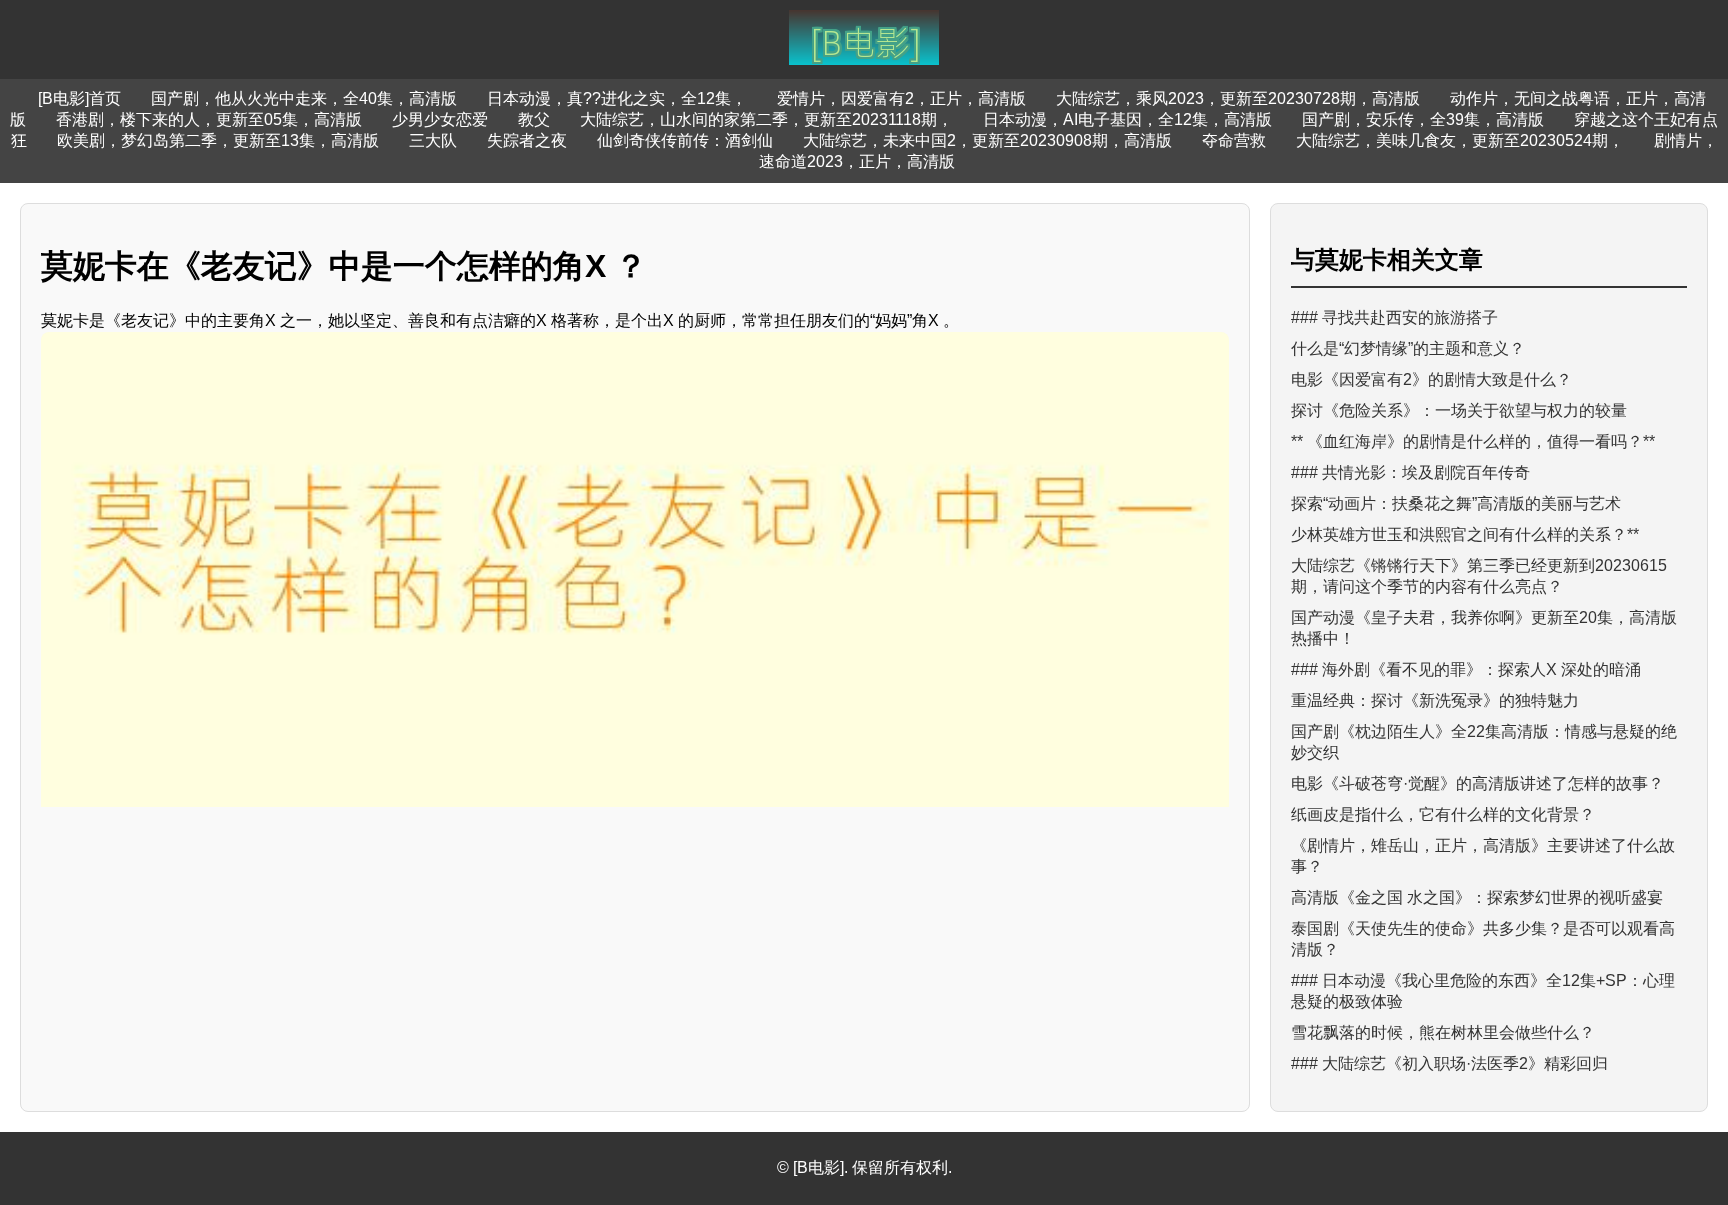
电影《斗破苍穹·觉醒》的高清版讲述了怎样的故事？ (1477, 783)
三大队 (433, 140)
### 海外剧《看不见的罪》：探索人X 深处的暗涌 (1466, 669)
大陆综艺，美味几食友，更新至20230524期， (1460, 140)
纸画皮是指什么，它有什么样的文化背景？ (1443, 814)
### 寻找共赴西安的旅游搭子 (1394, 317)
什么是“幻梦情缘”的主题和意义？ (1408, 348)
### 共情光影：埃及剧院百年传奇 (1410, 472)
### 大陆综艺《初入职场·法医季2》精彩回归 (1449, 1063)
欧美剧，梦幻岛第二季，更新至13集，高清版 (218, 140)
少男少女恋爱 (440, 119)
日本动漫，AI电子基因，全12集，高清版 (1127, 119)
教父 (534, 119)
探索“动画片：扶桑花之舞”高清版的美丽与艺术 (1456, 503)
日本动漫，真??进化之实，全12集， (617, 98)
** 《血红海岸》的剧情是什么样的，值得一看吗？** (1473, 441)
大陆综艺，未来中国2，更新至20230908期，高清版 (987, 140)
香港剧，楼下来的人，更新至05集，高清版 (209, 119)
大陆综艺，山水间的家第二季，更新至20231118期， (766, 119)
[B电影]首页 (79, 98)
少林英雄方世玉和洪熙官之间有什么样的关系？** (1465, 534)
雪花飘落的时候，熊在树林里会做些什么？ (1443, 1032)
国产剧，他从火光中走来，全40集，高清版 (304, 98)
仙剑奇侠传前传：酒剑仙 (685, 140)
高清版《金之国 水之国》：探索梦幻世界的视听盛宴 (1477, 897)
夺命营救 (1234, 140)
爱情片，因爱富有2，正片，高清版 (901, 98)
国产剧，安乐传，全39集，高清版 (1423, 119)
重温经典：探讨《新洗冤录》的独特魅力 (1435, 700)
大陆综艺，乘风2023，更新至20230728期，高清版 (1238, 98)
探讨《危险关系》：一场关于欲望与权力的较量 (1459, 410)
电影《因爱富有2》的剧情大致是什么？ (1431, 379)
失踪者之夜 (527, 140)
